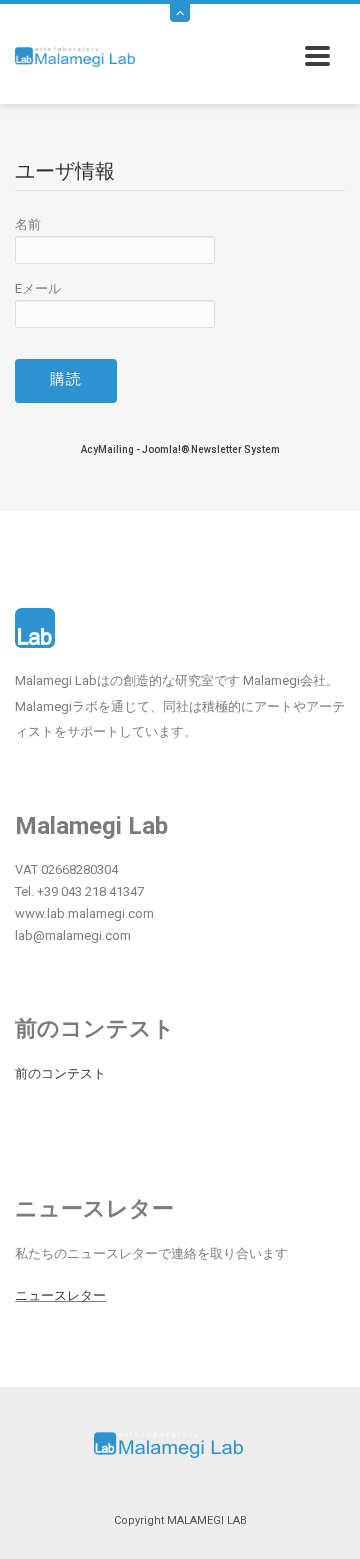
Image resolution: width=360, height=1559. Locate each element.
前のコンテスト (60, 1073)
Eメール (38, 288)
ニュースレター (60, 1295)
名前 (28, 224)
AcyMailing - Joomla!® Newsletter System (180, 449)
